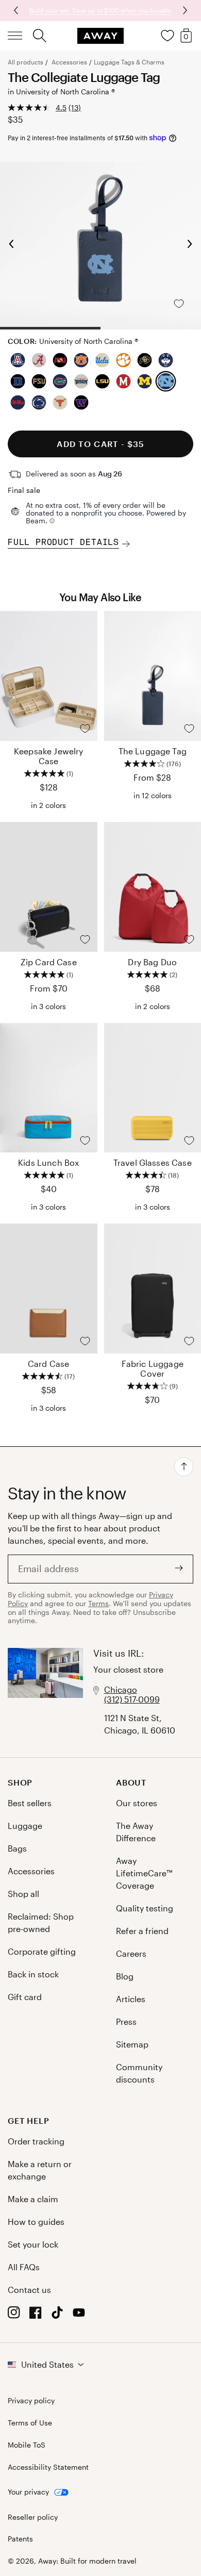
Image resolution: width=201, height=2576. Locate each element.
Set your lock (33, 2244)
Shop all (23, 1894)
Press (126, 2021)
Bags (17, 1848)
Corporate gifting (42, 1951)
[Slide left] (184, 10)
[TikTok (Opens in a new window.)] (57, 2315)
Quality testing (145, 1908)
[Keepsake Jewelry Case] (49, 676)
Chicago (121, 1689)
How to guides (36, 2222)
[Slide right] (17, 10)
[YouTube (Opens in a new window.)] (79, 2315)
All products (26, 62)
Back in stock (33, 1974)
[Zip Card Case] (49, 887)
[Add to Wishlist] (187, 304)
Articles (131, 1999)
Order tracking (36, 2141)
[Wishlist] (167, 36)
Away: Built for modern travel (87, 2561)
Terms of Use (30, 2423)
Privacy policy (31, 2401)
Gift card (25, 1997)
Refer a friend (142, 1931)
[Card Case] (49, 1289)
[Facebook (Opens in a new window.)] (36, 2315)
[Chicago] (45, 1692)
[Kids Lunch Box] (49, 1088)
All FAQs (24, 2267)
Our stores (137, 1803)
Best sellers (30, 1803)
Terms (98, 1603)
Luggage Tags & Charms (129, 62)
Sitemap (132, 2044)
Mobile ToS (27, 2445)
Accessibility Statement (48, 2467)
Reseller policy (33, 2517)
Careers (131, 1953)
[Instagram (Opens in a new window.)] (14, 2315)
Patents (20, 2539)
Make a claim (33, 2199)
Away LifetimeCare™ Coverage (144, 1873)
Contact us (29, 2290)
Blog (125, 1976)
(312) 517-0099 (132, 1699)
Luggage (25, 1826)
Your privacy (28, 2492)
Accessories (69, 62)
